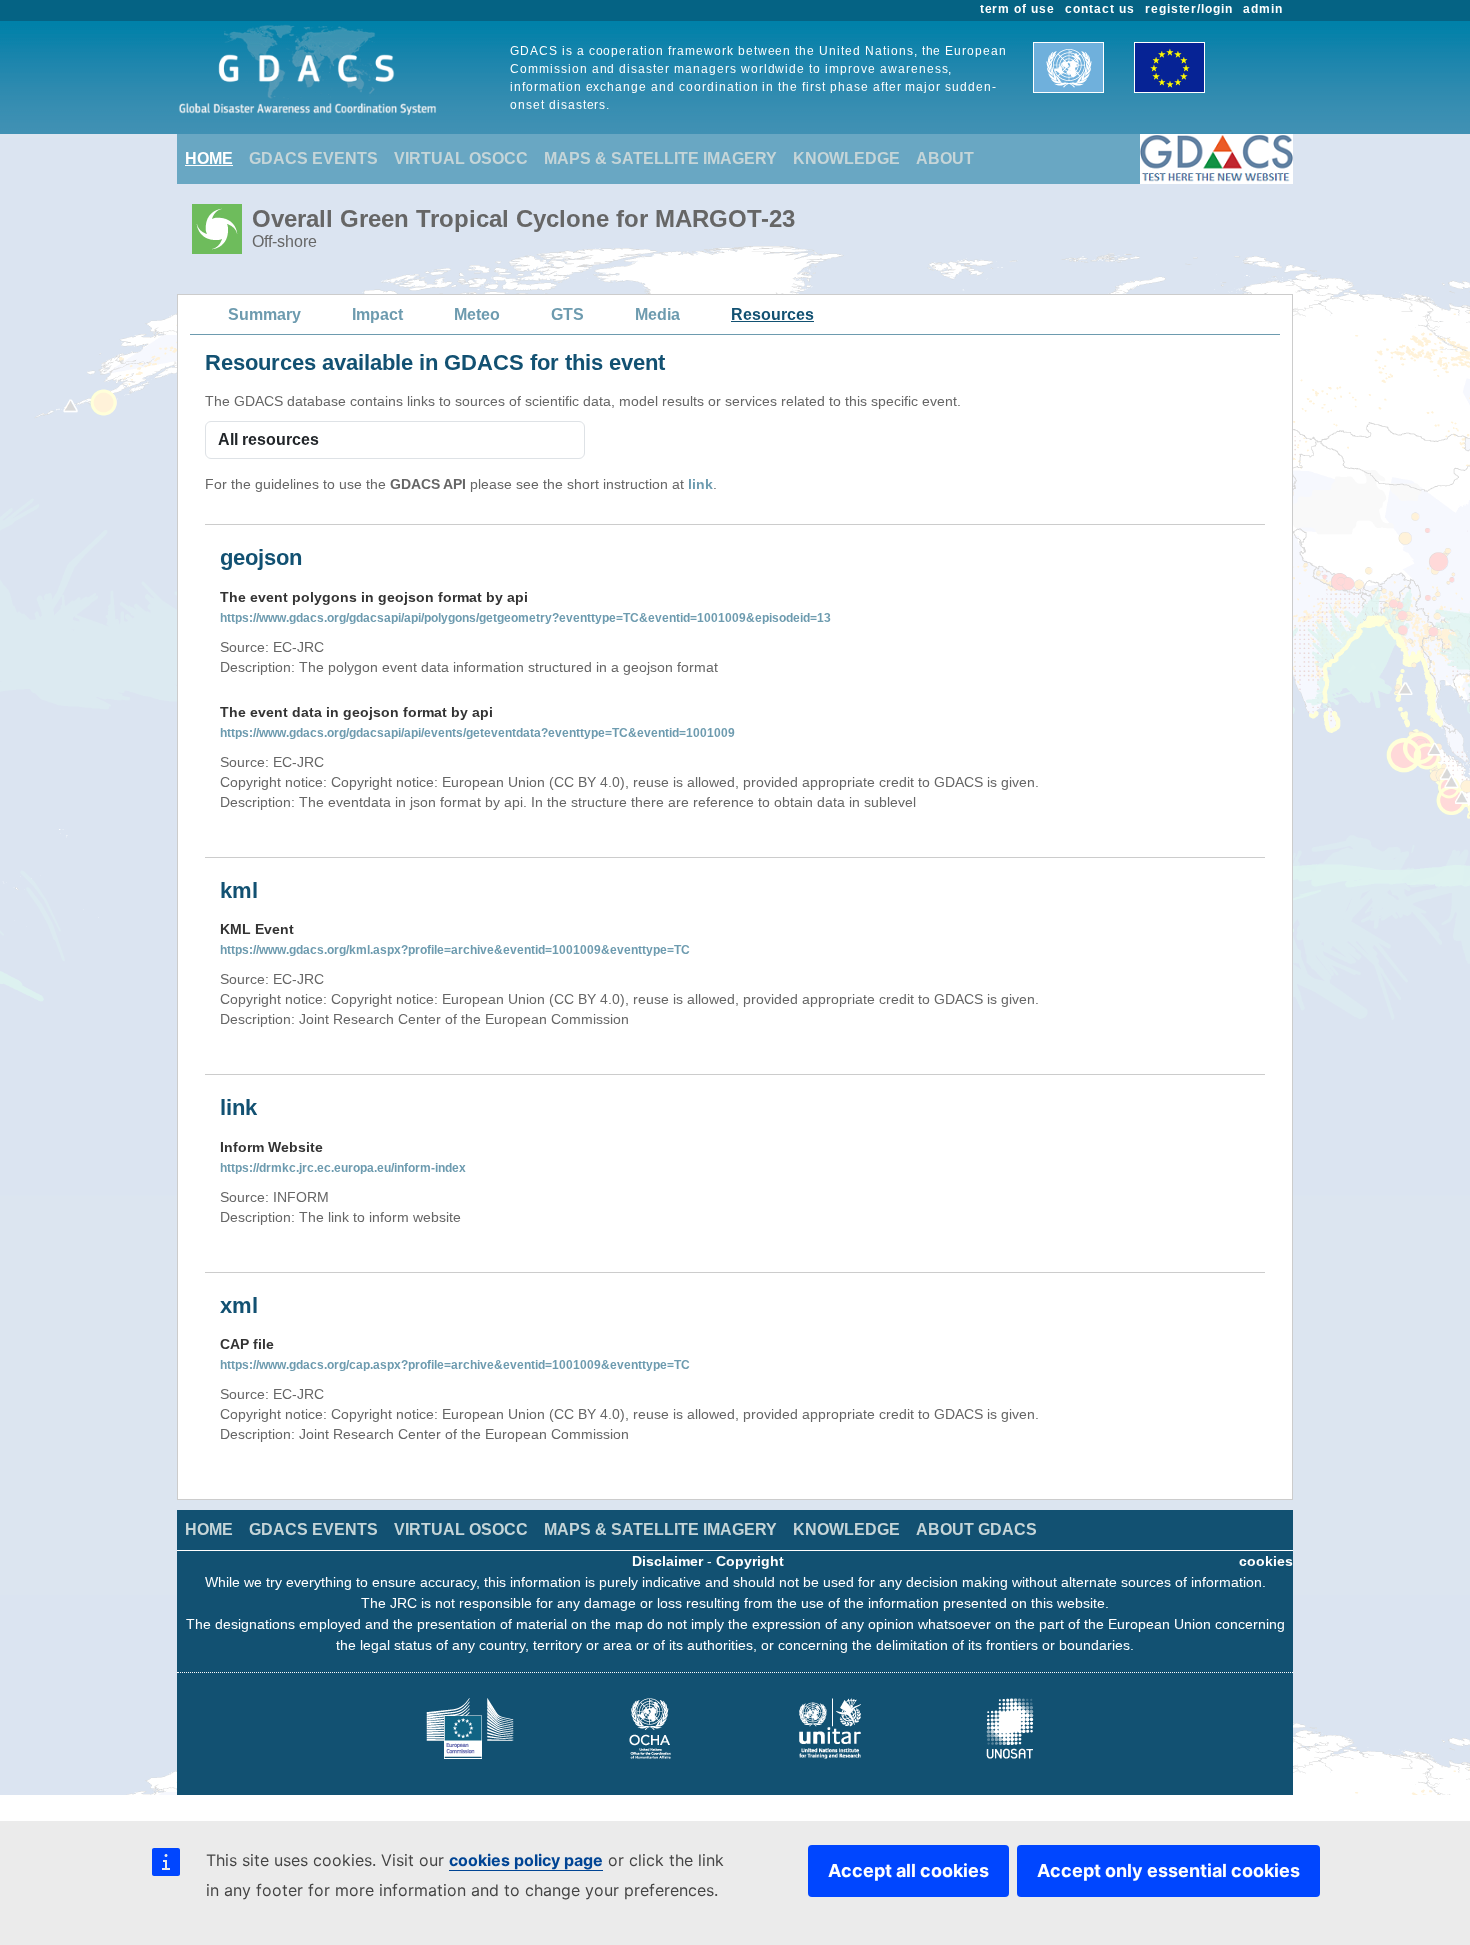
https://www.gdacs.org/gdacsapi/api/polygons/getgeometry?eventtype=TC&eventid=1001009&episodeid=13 (525, 618)
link (700, 484)
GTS (567, 314)
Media (657, 314)
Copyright (750, 1561)
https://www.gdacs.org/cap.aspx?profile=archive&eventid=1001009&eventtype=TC (455, 1365)
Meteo (477, 314)
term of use (1018, 9)
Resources (772, 314)
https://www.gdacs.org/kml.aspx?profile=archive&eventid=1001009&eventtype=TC (455, 950)
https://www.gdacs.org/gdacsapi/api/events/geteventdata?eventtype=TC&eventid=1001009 (477, 733)
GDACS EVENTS (313, 158)
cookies (1266, 1561)
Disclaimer (667, 1561)
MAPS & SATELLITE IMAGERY (660, 158)
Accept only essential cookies (1168, 1870)
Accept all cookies (908, 1870)
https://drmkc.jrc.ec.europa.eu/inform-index (343, 1168)
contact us (1100, 9)
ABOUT (945, 158)
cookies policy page (526, 1860)
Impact (377, 314)
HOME (209, 158)
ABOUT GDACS (976, 1529)
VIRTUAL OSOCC (461, 158)
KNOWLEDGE (846, 158)
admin (1263, 9)
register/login (1189, 9)
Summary (264, 314)
